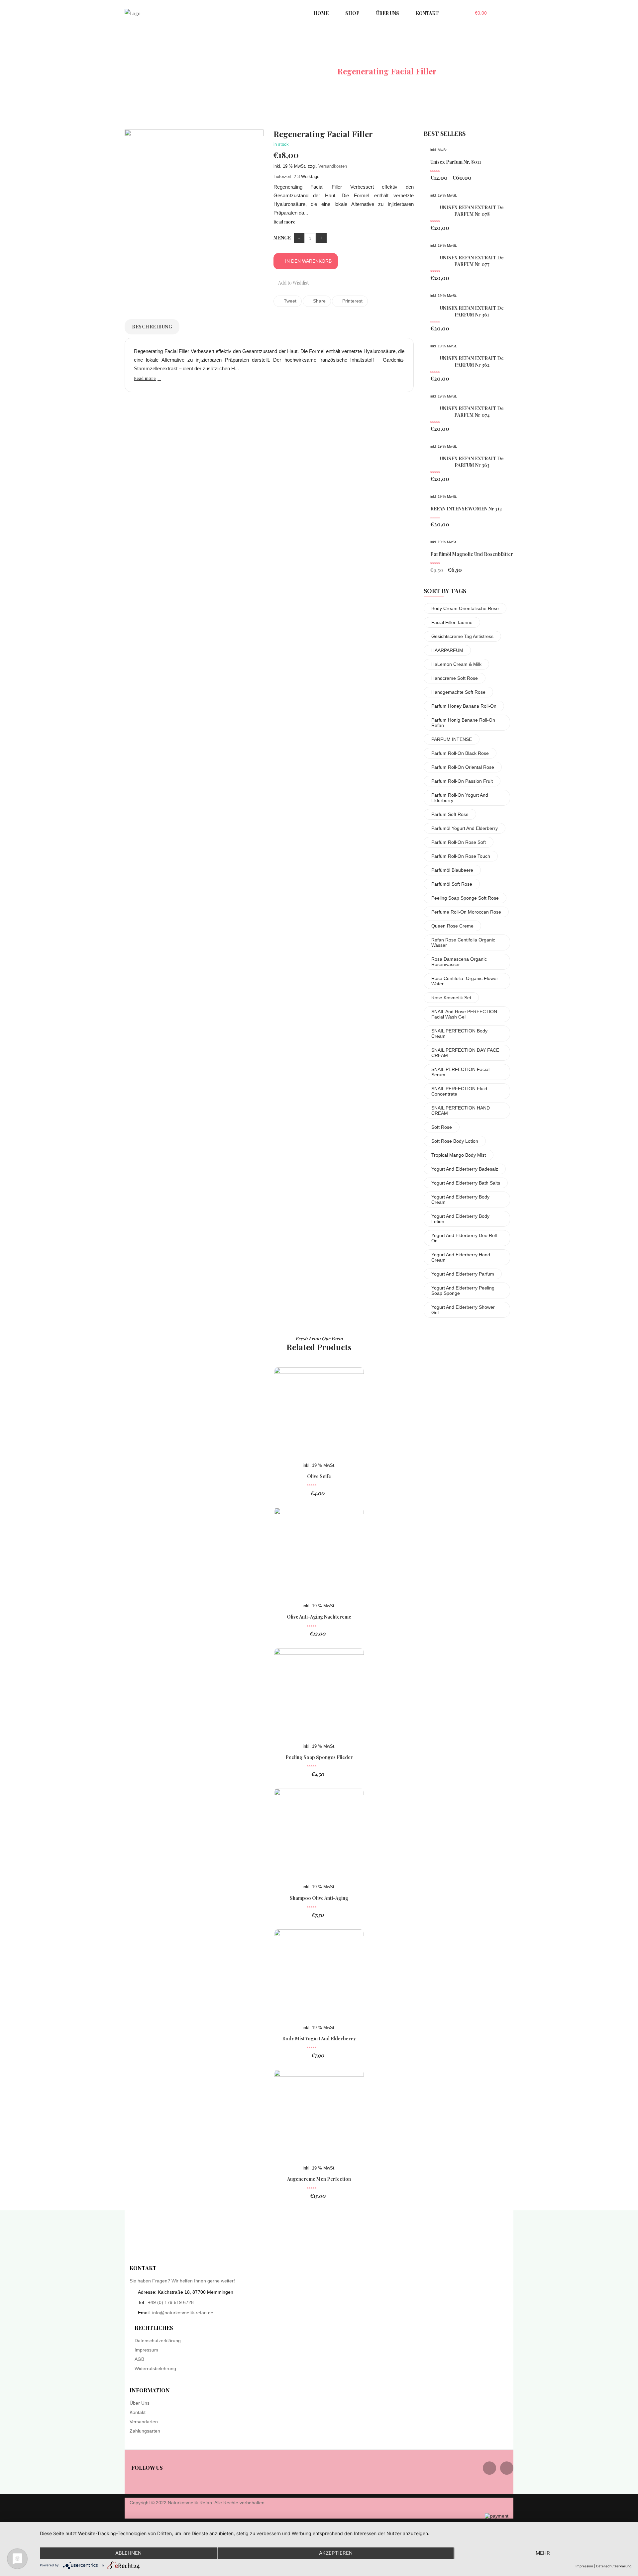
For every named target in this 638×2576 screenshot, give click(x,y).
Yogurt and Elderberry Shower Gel (463, 1310)
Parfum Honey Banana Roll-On (464, 706)
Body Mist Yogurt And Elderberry (319, 2039)
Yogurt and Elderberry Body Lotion (460, 1219)
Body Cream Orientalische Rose (465, 608)
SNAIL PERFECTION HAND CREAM (461, 1110)
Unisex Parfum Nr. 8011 (456, 162)
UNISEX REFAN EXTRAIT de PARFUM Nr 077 (472, 261)
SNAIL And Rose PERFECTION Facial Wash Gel (464, 1014)
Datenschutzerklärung (158, 2341)
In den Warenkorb (308, 261)
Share (319, 301)
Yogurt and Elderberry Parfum (463, 1274)
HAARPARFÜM (447, 650)
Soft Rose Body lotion (455, 1141)
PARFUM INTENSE (452, 739)
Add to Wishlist (293, 283)
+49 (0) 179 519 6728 (171, 2302)
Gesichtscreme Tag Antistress (462, 636)
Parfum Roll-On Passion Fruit (462, 781)
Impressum (146, 2350)
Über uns (140, 2403)
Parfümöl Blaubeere (452, 870)
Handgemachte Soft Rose (458, 692)
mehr (543, 2553)
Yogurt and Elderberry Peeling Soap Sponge (463, 1290)
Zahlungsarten (145, 2431)
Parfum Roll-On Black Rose (460, 753)
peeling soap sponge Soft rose (465, 898)
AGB (139, 2359)
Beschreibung (152, 327)
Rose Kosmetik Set (451, 998)
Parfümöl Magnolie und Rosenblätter (472, 554)
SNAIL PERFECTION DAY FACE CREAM (465, 1053)
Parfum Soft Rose (450, 814)
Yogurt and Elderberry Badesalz (465, 1169)
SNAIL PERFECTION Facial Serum (460, 1072)
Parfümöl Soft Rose (452, 884)
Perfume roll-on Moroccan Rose (466, 912)
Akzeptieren (336, 2553)
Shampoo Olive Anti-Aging (319, 1898)
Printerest (352, 301)
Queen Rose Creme (452, 926)
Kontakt (138, 2412)
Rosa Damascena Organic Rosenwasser (459, 962)
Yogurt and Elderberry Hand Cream (461, 1257)
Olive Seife (319, 1476)
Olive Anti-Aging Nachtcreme (319, 1617)
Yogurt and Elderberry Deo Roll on (464, 1238)
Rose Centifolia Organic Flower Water (465, 981)
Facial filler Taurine (452, 622)
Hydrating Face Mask (288, 71)
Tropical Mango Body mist (459, 1155)
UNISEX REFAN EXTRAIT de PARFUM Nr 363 (472, 462)
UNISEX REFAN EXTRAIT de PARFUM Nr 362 (472, 361)
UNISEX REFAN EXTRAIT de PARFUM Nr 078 (472, 211)
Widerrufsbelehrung (155, 2368)
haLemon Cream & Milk (456, 664)
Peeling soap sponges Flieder (319, 1757)
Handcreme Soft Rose (455, 678)
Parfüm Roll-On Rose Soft (459, 842)
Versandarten (144, 2422)
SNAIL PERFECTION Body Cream (459, 1033)
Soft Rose (442, 1127)
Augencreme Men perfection (319, 2179)
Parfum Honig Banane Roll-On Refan (463, 723)
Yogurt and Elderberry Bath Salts (466, 1183)
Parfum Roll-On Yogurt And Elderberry (460, 798)
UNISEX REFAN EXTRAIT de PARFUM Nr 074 (472, 412)
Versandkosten (333, 166)
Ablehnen (128, 2553)
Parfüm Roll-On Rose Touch (461, 856)
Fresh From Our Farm (319, 1338)
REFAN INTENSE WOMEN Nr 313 (466, 509)
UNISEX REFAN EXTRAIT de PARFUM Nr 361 (472, 311)
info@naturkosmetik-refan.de (183, 2313)
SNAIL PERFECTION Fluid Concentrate (459, 1091)
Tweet (289, 301)
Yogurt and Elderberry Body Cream (460, 1199)
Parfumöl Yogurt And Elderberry (465, 828)
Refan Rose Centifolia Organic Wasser (463, 942)
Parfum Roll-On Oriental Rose (463, 767)
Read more (284, 222)
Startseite (220, 71)
